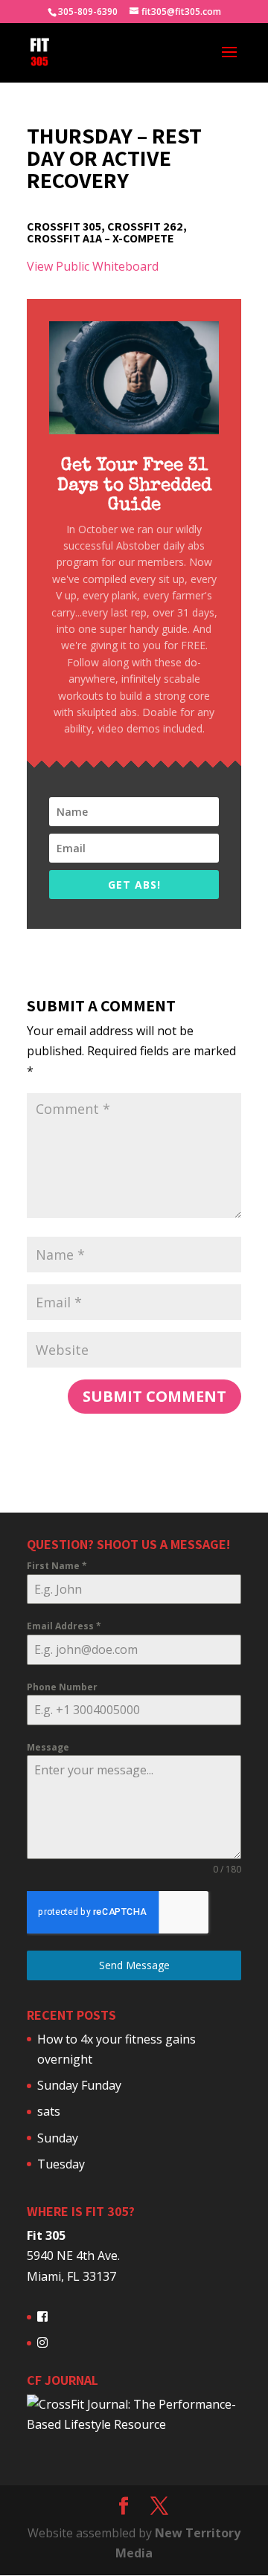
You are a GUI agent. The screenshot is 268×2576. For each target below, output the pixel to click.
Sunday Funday (79, 2085)
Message (48, 1747)
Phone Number (62, 1687)
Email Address (64, 1626)
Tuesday (61, 2164)
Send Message (134, 1965)
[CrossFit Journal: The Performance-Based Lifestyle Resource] (134, 2424)
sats (49, 2111)
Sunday (58, 2138)
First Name (57, 1566)
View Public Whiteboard (93, 266)
